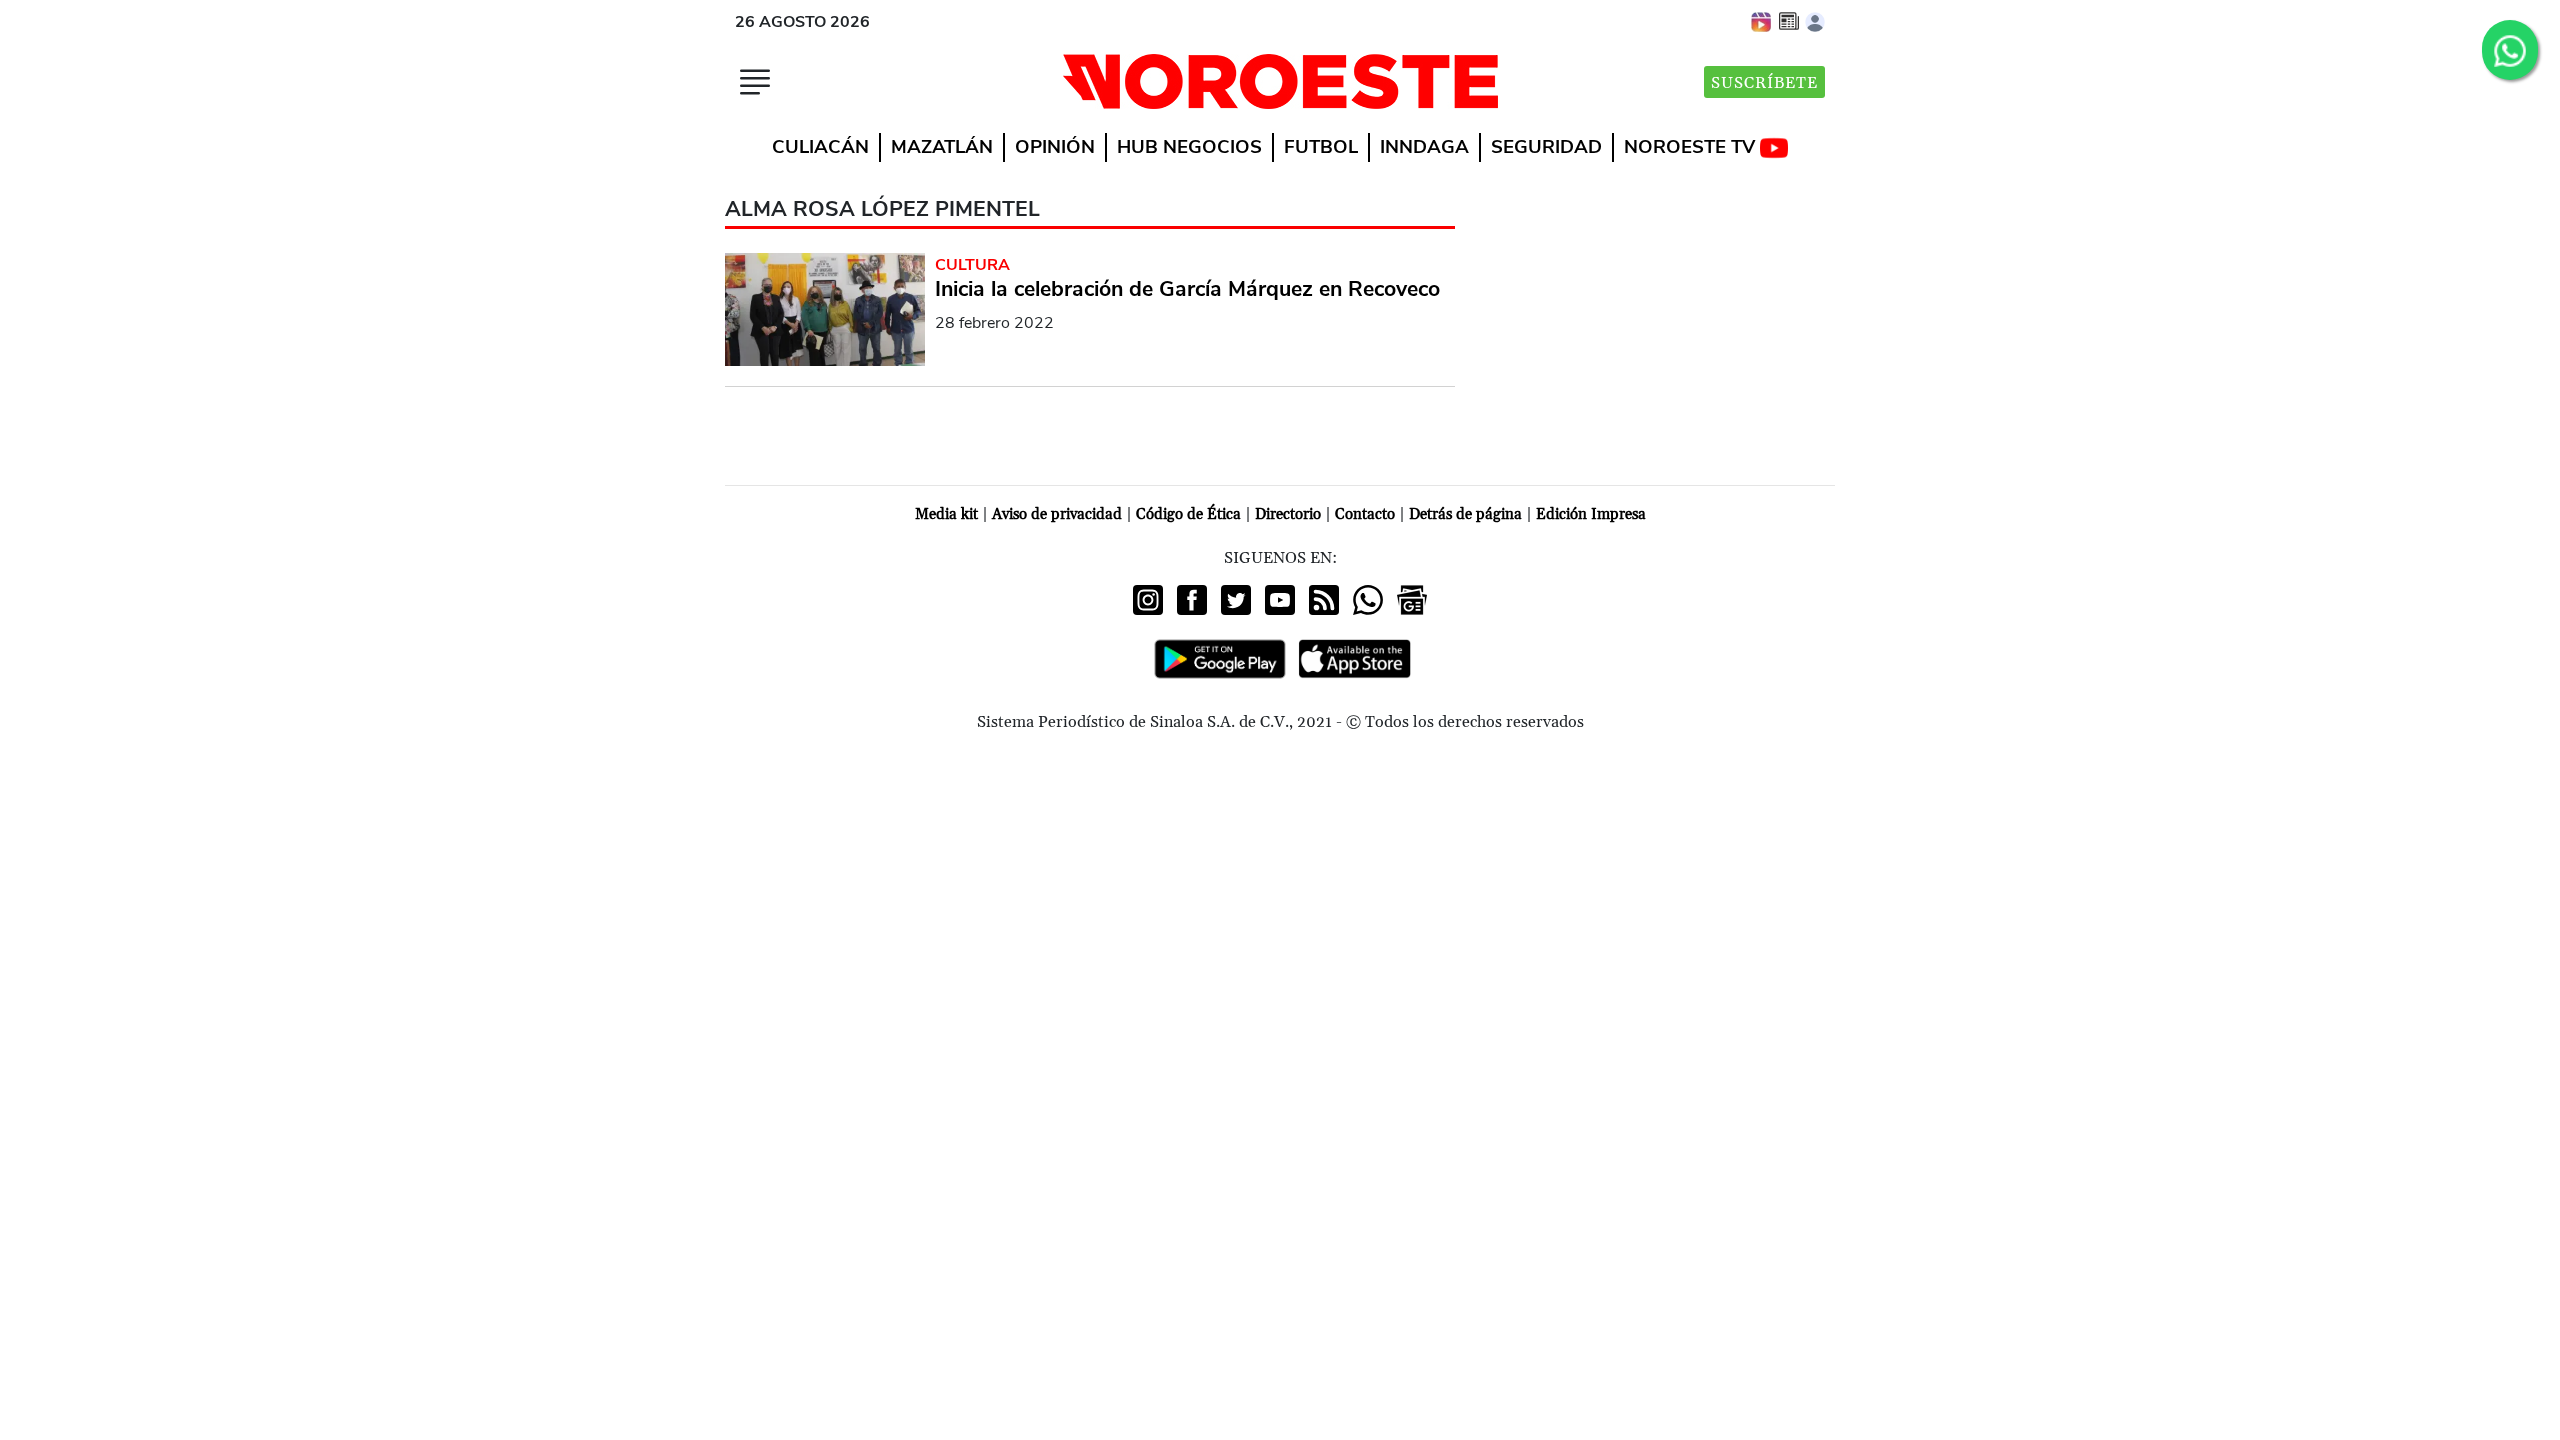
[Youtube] (1280, 600)
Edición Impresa (1591, 514)
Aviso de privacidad (1057, 514)
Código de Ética (1188, 514)
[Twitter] (1236, 600)
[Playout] (1762, 21)
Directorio (1288, 514)
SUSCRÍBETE (1764, 83)
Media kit (946, 514)
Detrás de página (1465, 514)
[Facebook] (1192, 600)
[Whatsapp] (1368, 600)
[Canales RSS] (1324, 600)
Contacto (1365, 514)
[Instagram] (1148, 600)
